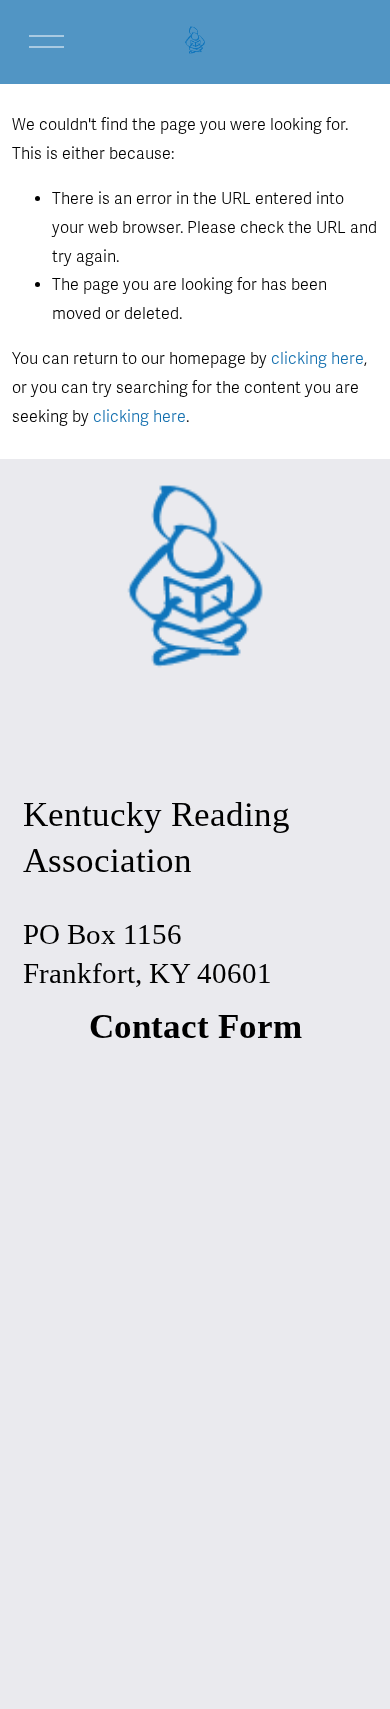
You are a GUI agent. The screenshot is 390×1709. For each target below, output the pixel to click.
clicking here (317, 359)
